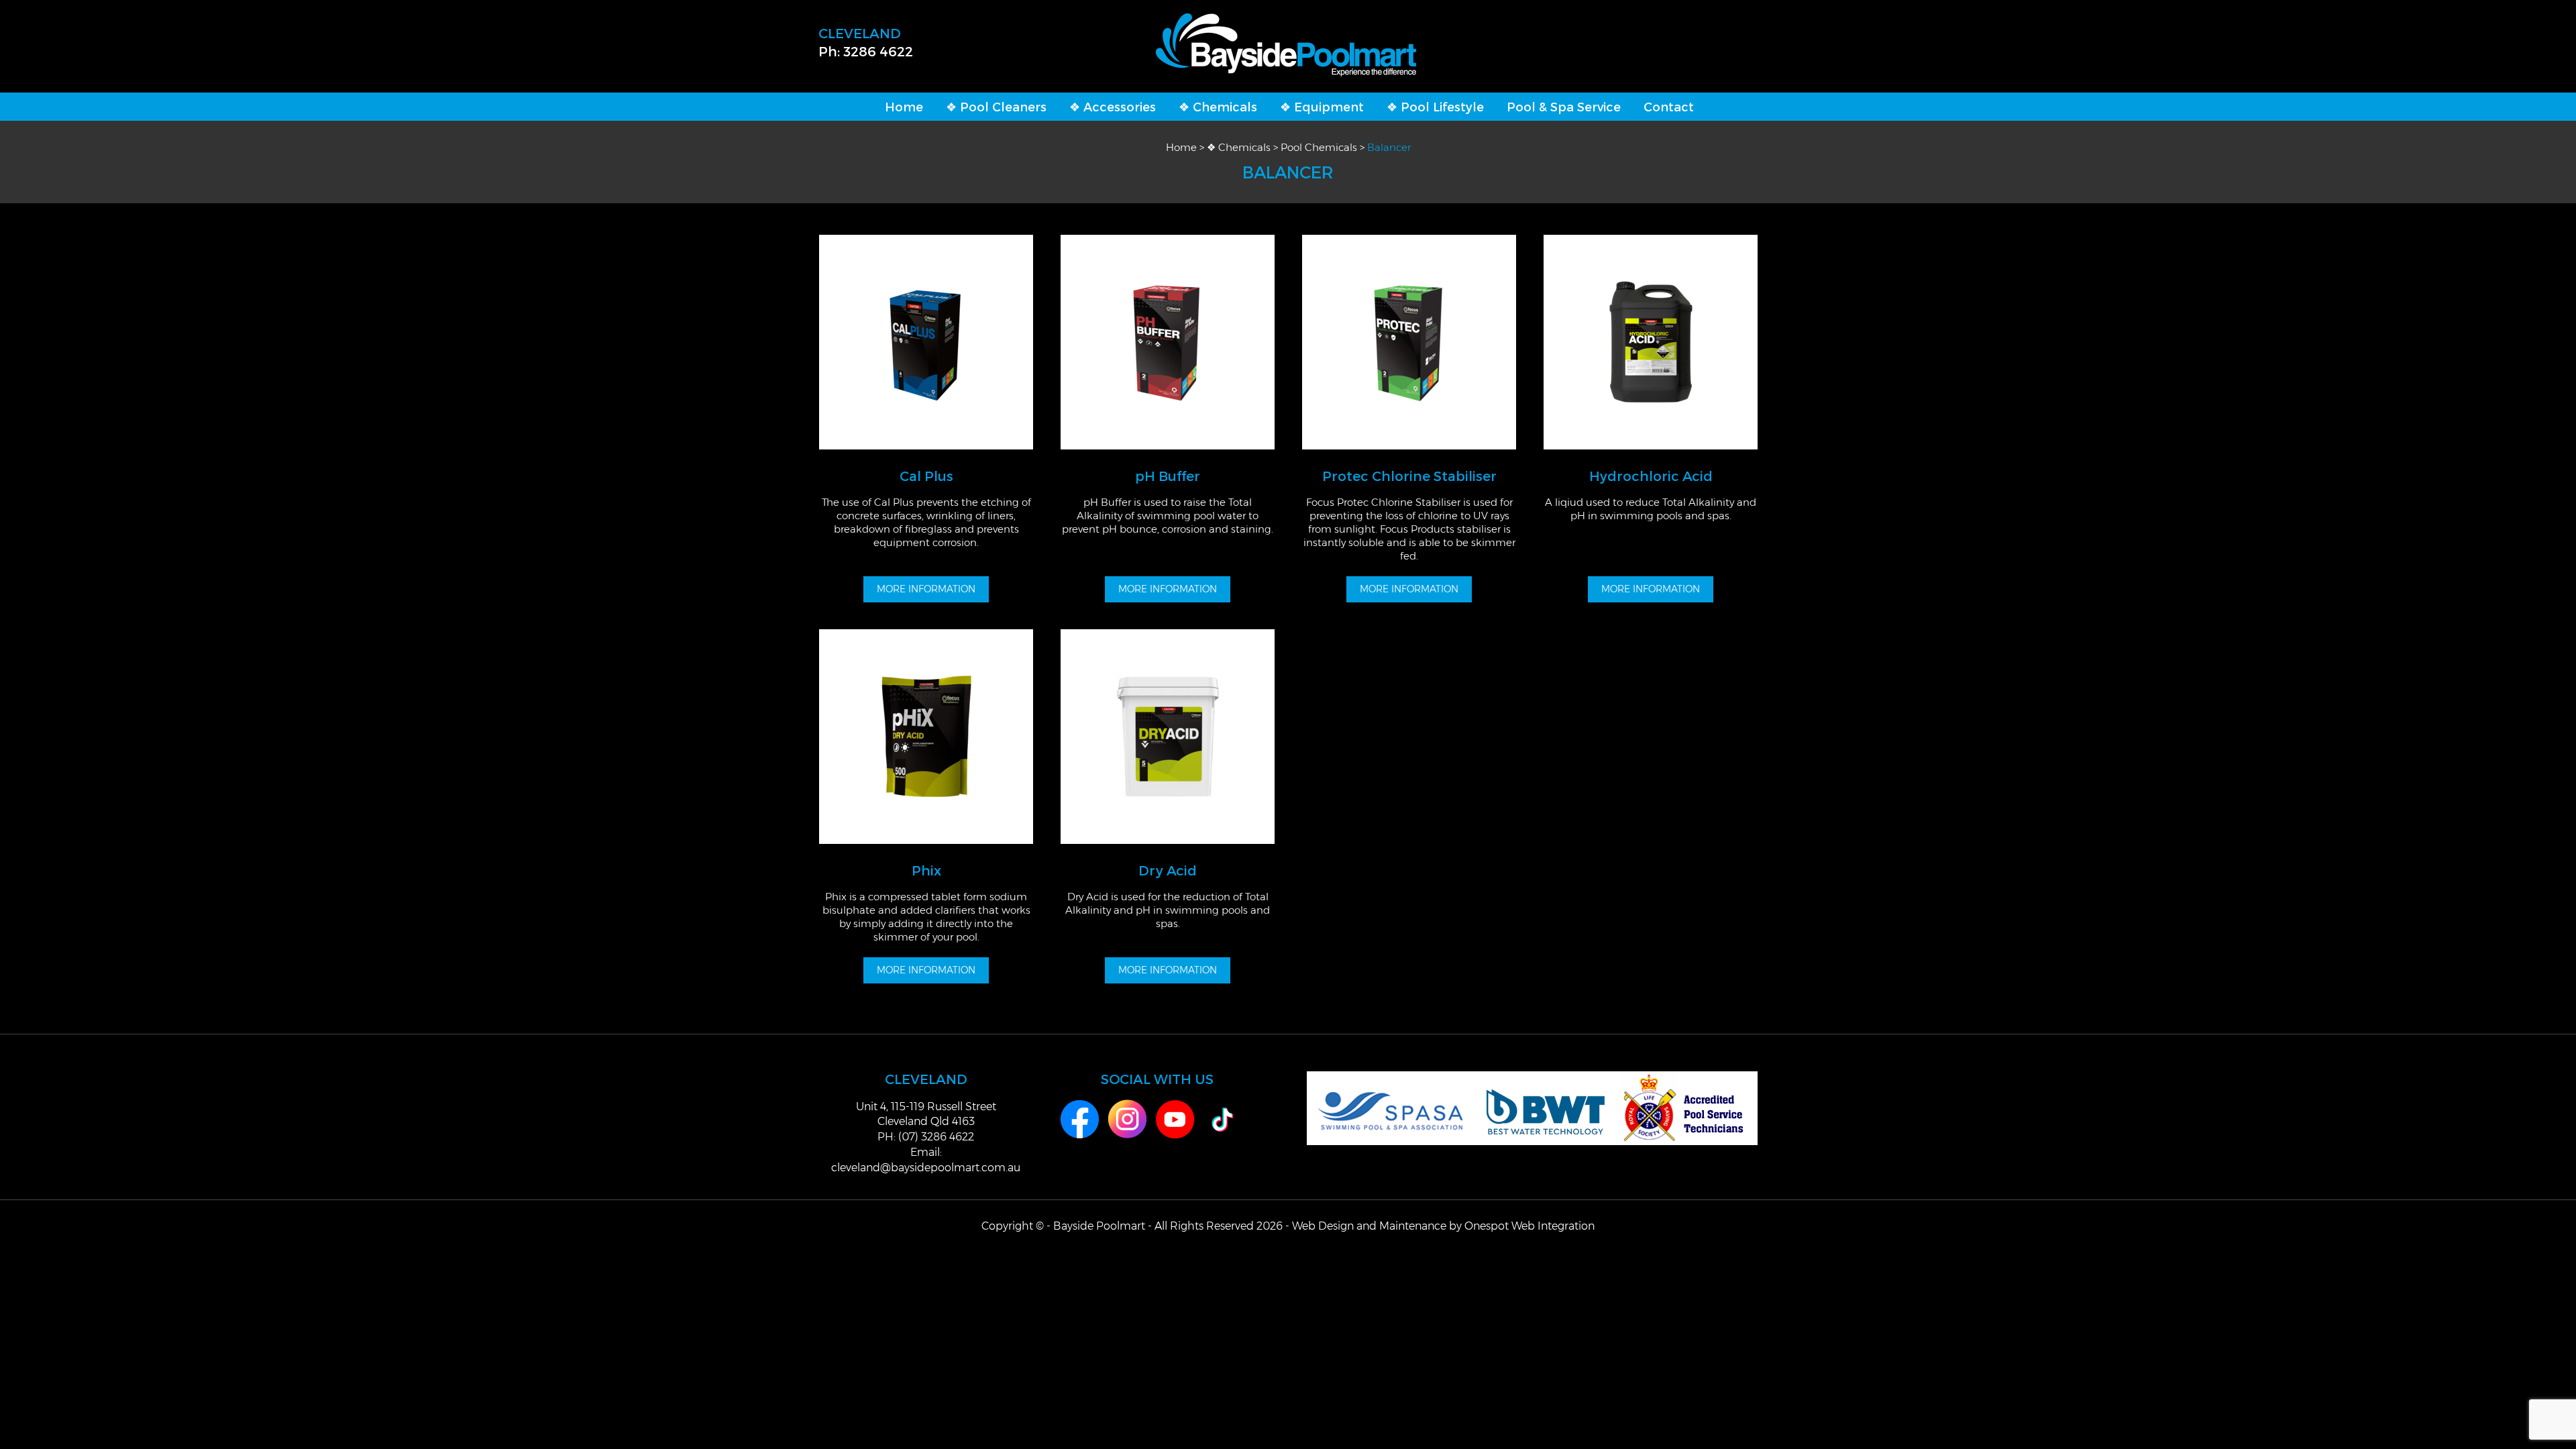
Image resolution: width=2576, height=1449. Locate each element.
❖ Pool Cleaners (996, 106)
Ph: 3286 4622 (866, 51)
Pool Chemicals (1319, 147)
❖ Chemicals (1218, 106)
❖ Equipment (1322, 106)
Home (904, 106)
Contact (1669, 106)
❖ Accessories (1113, 106)
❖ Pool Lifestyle (1435, 106)
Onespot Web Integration (1529, 1226)
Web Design (1323, 1226)
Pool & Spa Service (1564, 106)
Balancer (1389, 147)
